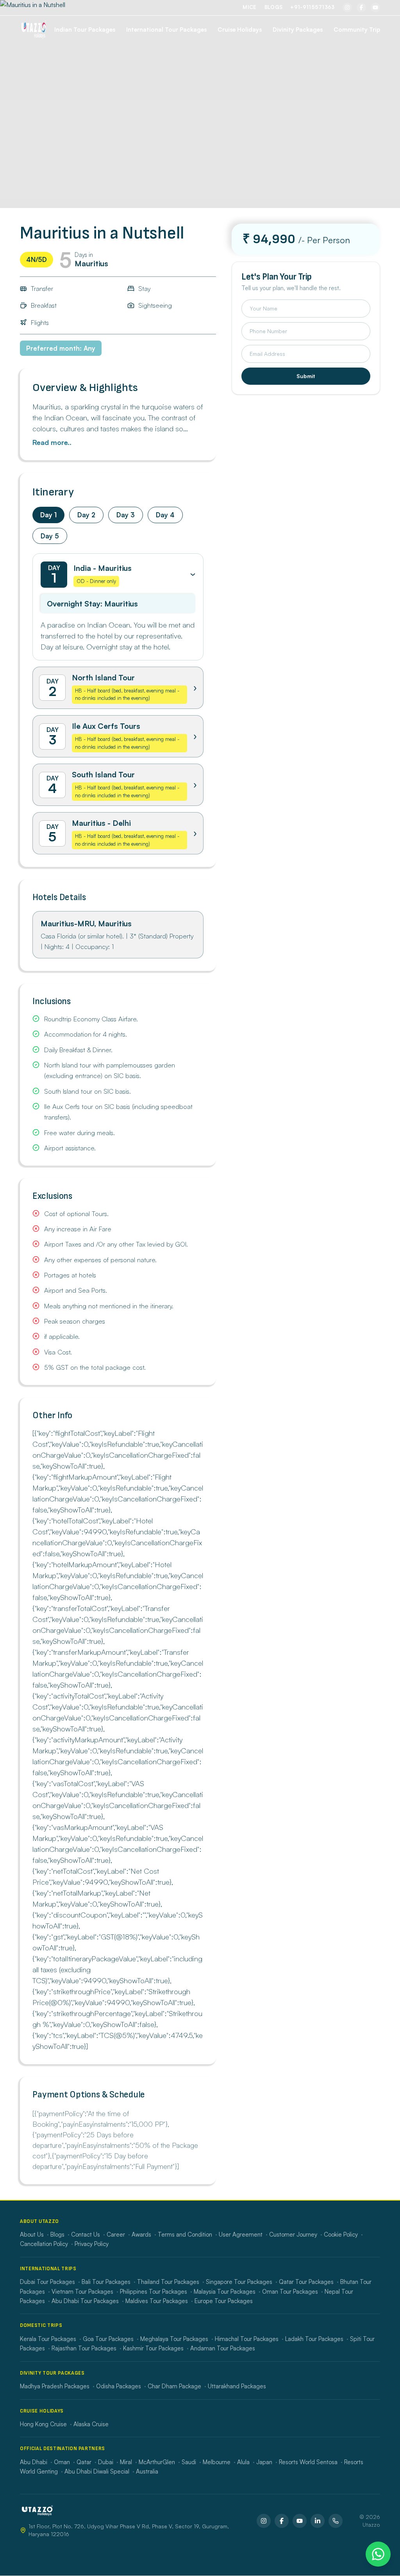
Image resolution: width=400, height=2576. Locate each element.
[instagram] (347, 7)
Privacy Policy (92, 2244)
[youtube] (375, 7)
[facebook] (361, 7)
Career (116, 2234)
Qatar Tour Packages (306, 2282)
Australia (147, 2471)
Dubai (106, 2462)
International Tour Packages (166, 30)
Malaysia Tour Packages (225, 2292)
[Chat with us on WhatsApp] (378, 2554)
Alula (243, 2462)
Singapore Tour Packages (239, 2282)
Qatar (84, 2462)
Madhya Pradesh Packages (55, 2386)
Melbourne (217, 2462)
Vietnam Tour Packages (82, 2292)
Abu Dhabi (34, 2462)
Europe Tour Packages (224, 2301)
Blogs (274, 7)
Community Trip (357, 30)
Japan (264, 2462)
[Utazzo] (34, 30)
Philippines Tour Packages (154, 2292)
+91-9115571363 (312, 7)
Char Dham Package (174, 2386)
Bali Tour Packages (106, 2282)
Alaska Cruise (91, 2424)
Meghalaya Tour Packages (174, 2339)
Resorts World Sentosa (308, 2462)
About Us (32, 2234)
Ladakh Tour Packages (314, 2339)
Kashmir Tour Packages (153, 2348)
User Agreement (241, 2234)
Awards (141, 2234)
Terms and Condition (185, 2234)
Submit (306, 376)
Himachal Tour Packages (247, 2339)
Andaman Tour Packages (223, 2348)
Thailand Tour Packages (168, 2282)
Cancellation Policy (44, 2244)
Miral (126, 2462)
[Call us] (336, 2521)
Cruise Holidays (240, 30)
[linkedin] (318, 2521)
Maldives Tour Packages (157, 2301)
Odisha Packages (119, 2386)
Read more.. (52, 442)
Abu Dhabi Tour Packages (85, 2301)
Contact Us (86, 2234)
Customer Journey (293, 2234)
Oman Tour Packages (290, 2292)
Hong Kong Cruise (43, 2424)
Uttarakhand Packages (237, 2386)
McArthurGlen (157, 2462)
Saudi (189, 2462)
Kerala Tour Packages (48, 2339)
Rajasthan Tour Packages (84, 2348)
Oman (62, 2462)
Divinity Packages (298, 30)
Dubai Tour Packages (47, 2282)
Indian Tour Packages (85, 30)
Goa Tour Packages (108, 2339)
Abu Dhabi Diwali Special (97, 2471)
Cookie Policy (341, 2234)
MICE (249, 7)
